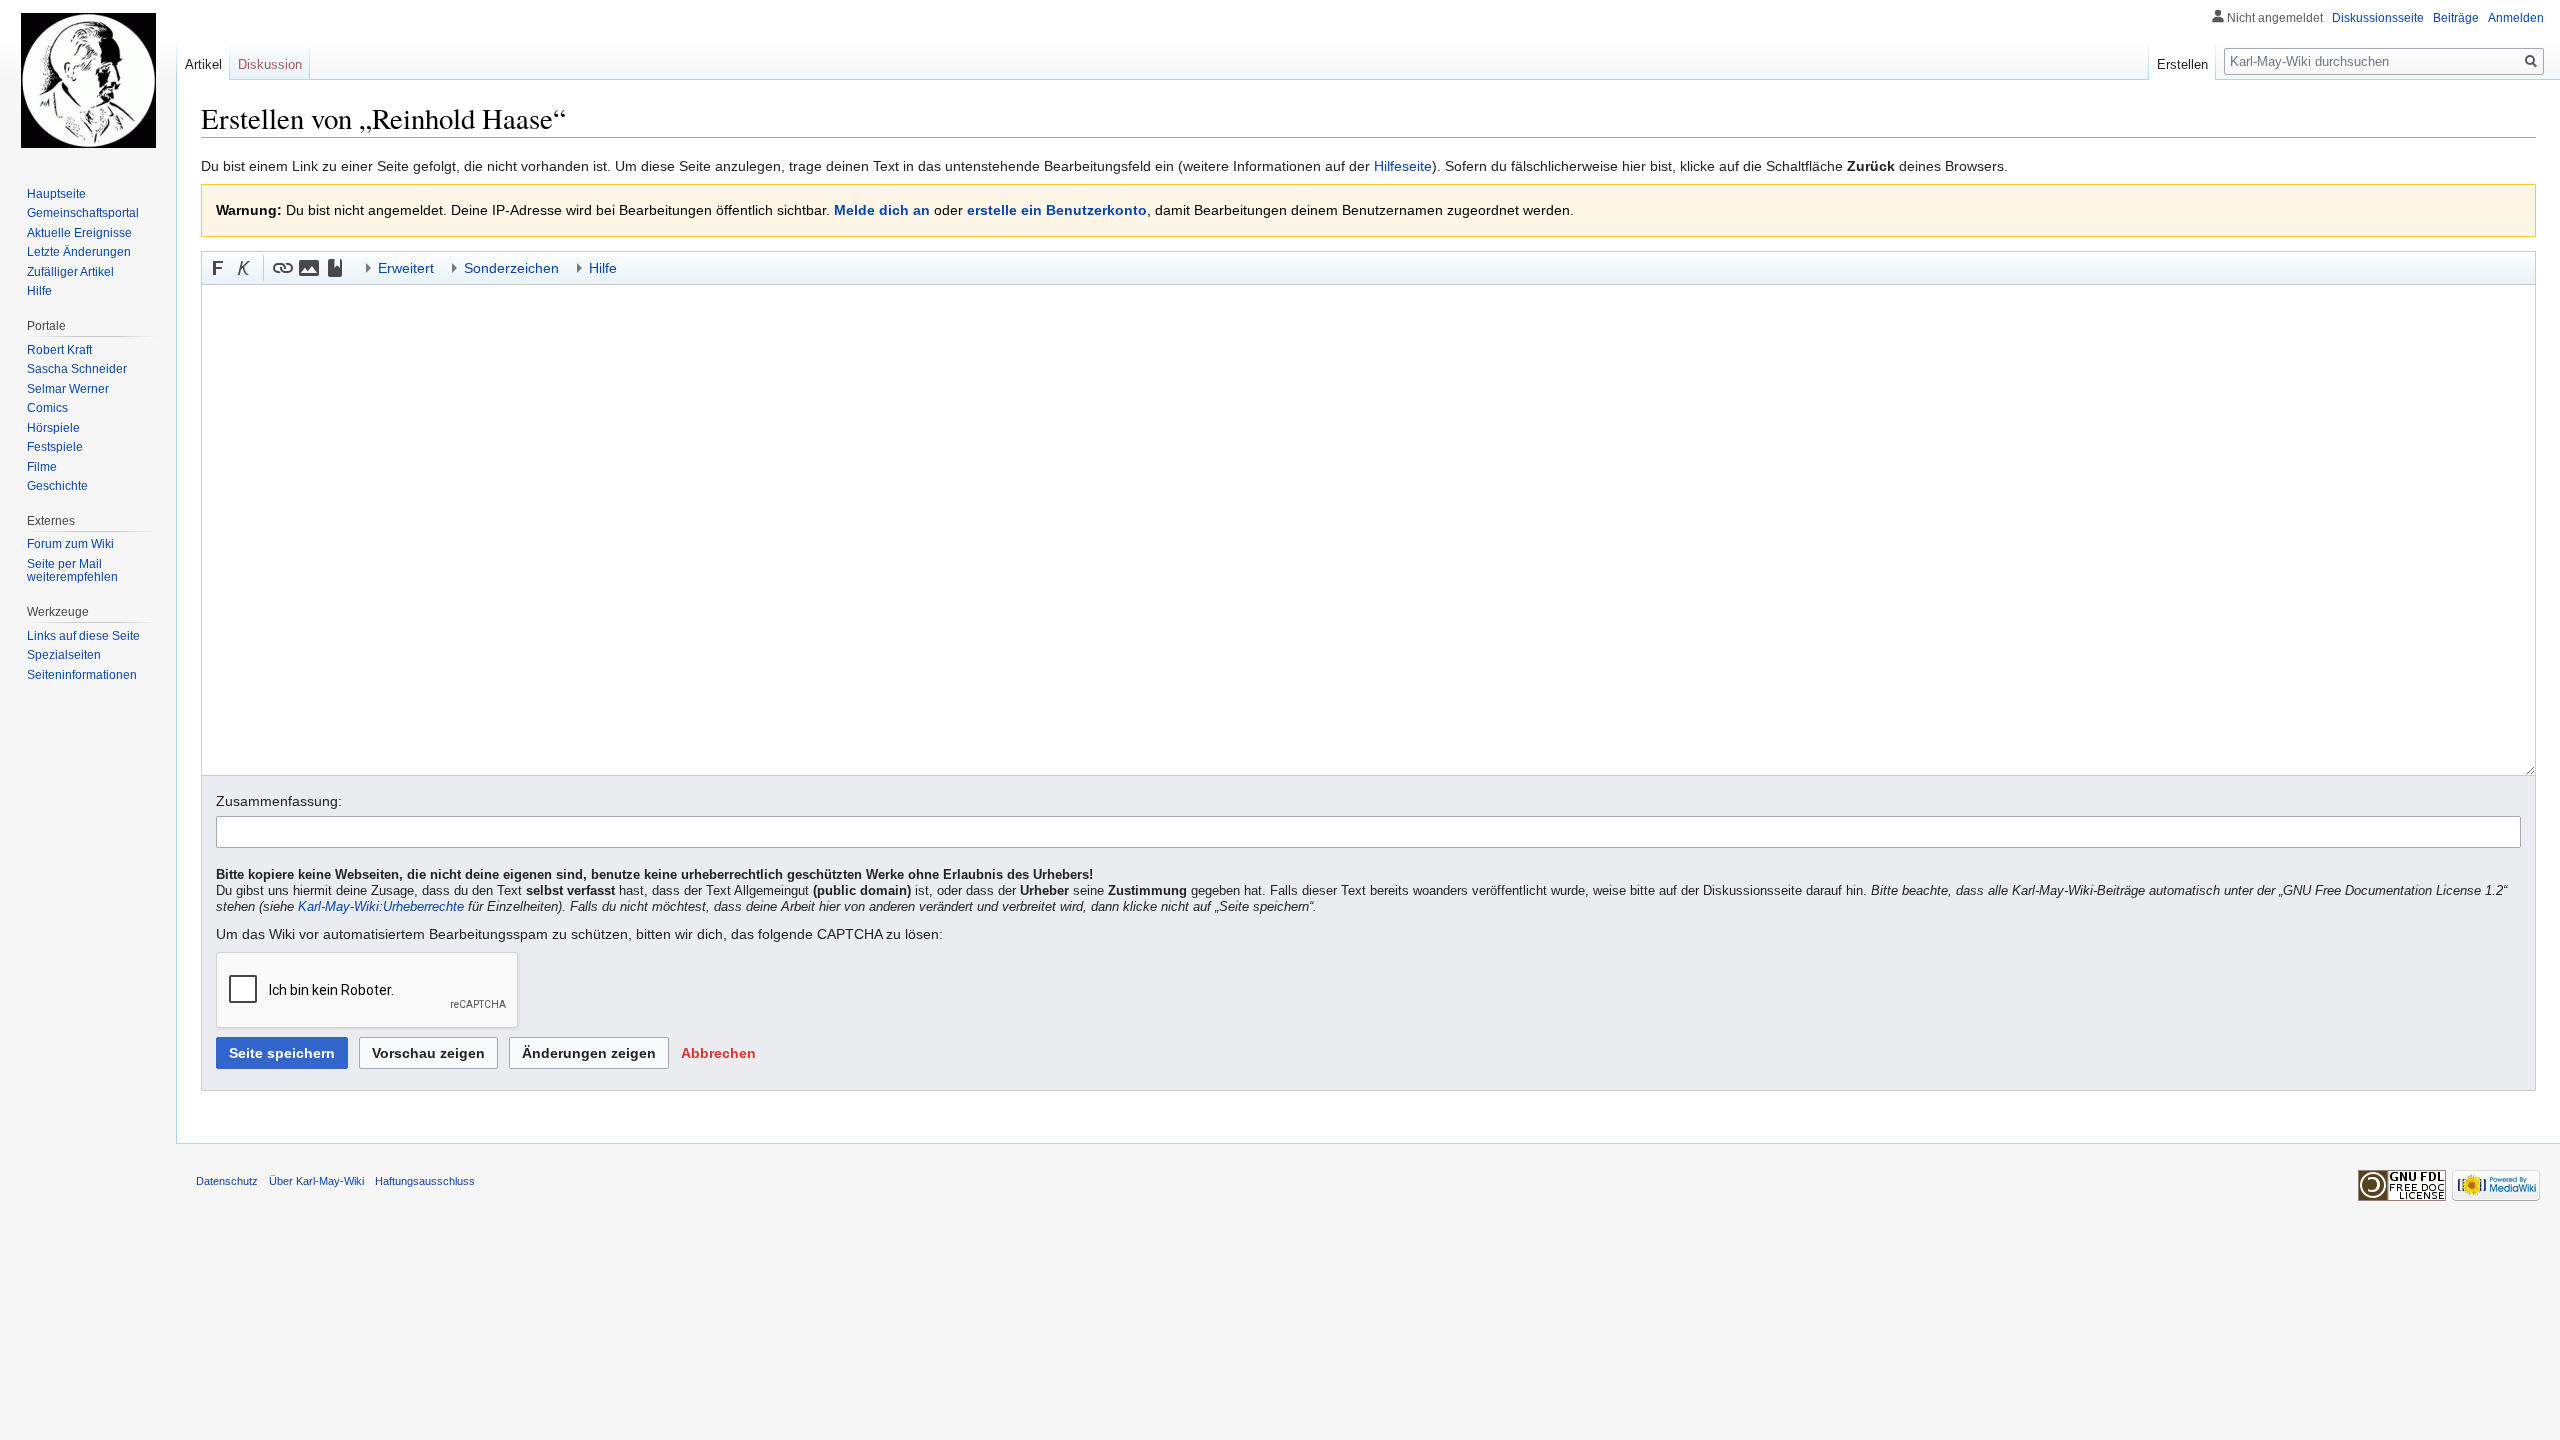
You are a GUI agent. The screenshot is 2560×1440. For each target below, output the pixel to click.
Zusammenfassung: (279, 801)
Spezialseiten (64, 655)
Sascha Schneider (77, 369)
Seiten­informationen (82, 675)
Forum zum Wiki (70, 544)
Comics (47, 408)
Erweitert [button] (406, 268)
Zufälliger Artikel (70, 272)
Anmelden (2516, 18)
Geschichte (57, 486)
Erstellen (2182, 64)
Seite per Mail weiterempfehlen (72, 571)
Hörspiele (53, 428)
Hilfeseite (1403, 166)
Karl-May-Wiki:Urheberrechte (381, 907)
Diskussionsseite (2378, 18)
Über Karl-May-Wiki (316, 1181)
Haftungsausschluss (425, 1181)
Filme (42, 467)
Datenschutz (227, 1181)
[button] (218, 268)
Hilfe (39, 291)
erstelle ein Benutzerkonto (1057, 210)
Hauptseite (56, 194)
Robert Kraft (59, 350)
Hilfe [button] (603, 268)
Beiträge (2456, 18)
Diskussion (270, 64)
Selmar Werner (68, 389)
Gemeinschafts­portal (83, 213)
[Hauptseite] (88, 80)
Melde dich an (882, 210)
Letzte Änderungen (79, 252)
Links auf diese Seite (83, 636)
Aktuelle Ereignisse (79, 233)
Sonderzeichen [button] (511, 268)
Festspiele (55, 447)
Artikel (203, 64)
